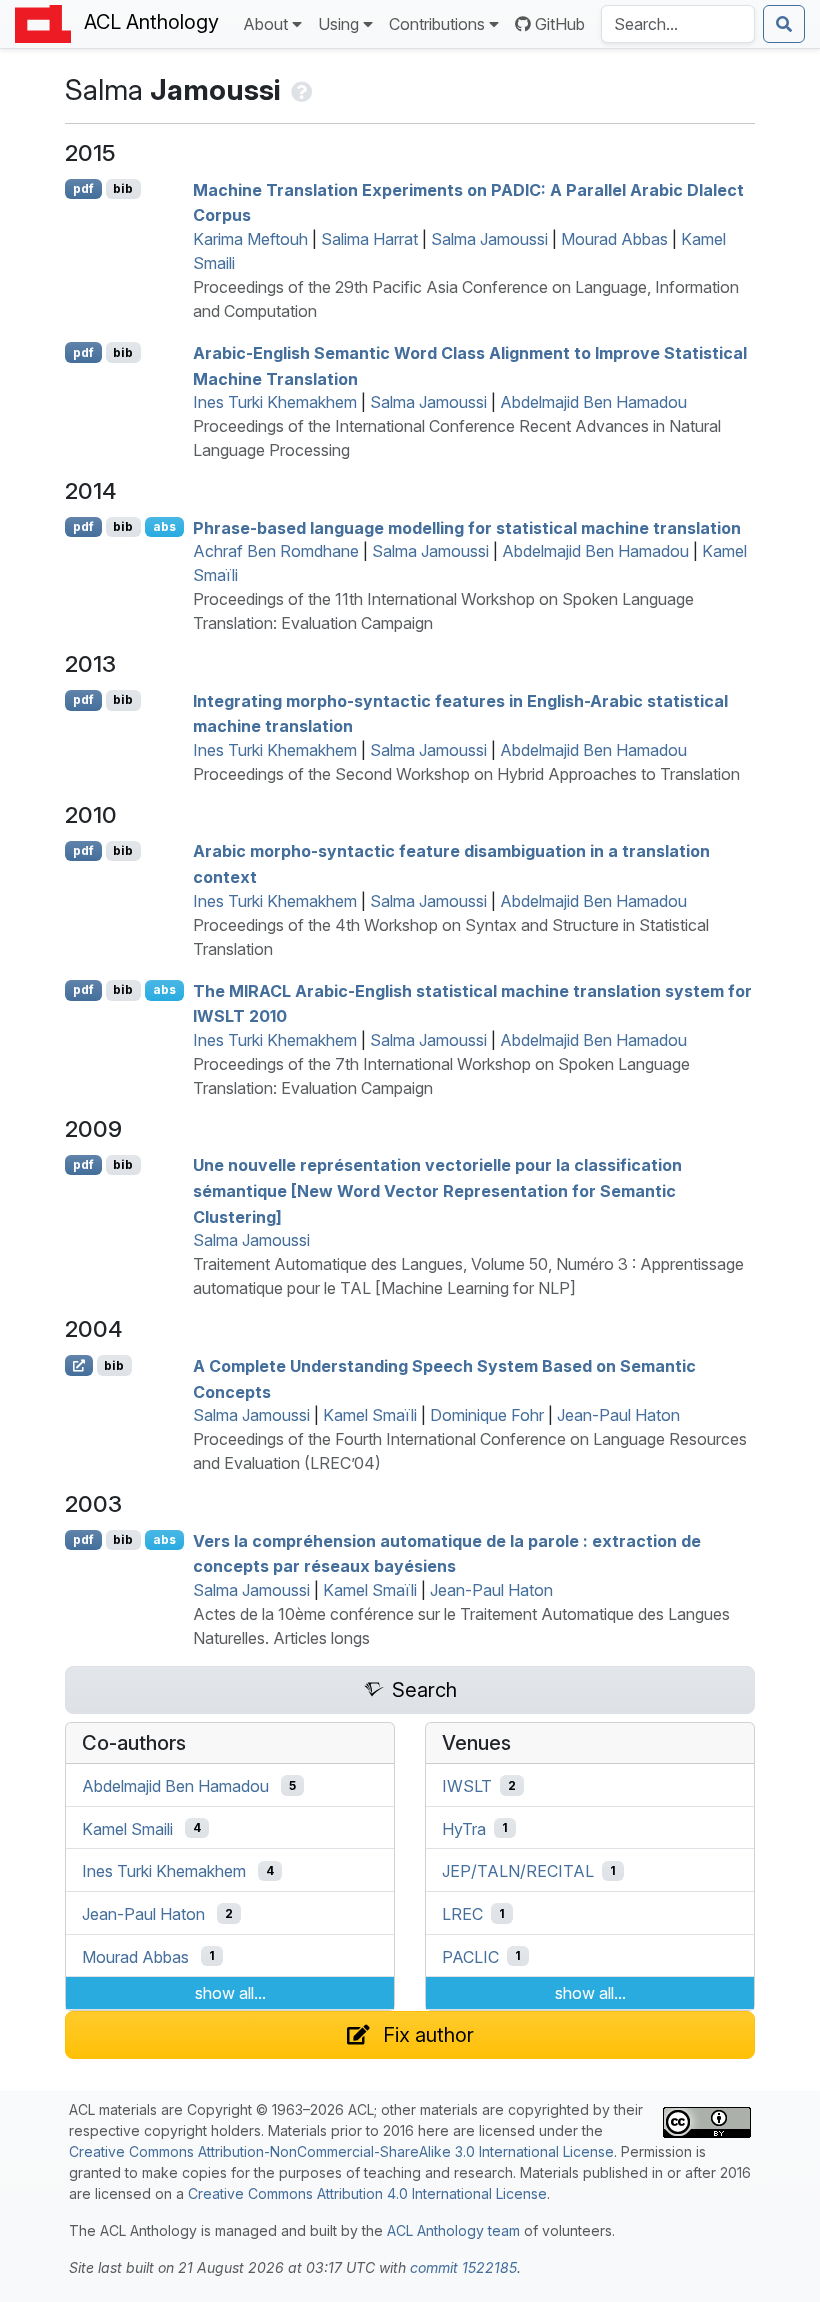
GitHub (560, 24)
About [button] (265, 24)
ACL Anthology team (453, 2230)
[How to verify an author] (299, 89)
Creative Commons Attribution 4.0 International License (367, 2193)
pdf (83, 188)
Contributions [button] (437, 24)
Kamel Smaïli (370, 1415)
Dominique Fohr (487, 1415)
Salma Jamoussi (489, 239)
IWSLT (467, 1786)
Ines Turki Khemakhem (275, 402)
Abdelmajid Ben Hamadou (593, 402)
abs (164, 526)
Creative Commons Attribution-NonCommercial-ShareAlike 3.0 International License (341, 2151)
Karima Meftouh (250, 239)
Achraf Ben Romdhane (276, 551)
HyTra (464, 1828)
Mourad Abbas (614, 239)
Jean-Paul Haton (618, 1415)
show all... (230, 1993)
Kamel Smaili (127, 1828)
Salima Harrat (369, 239)
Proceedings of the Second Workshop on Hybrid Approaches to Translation (466, 774)
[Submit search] (784, 24)
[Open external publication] (79, 1365)
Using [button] (338, 24)
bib (123, 188)
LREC (462, 1914)
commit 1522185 (463, 2267)
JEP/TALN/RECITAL (518, 1871)
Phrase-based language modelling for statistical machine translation (467, 527)
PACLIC (470, 1956)
